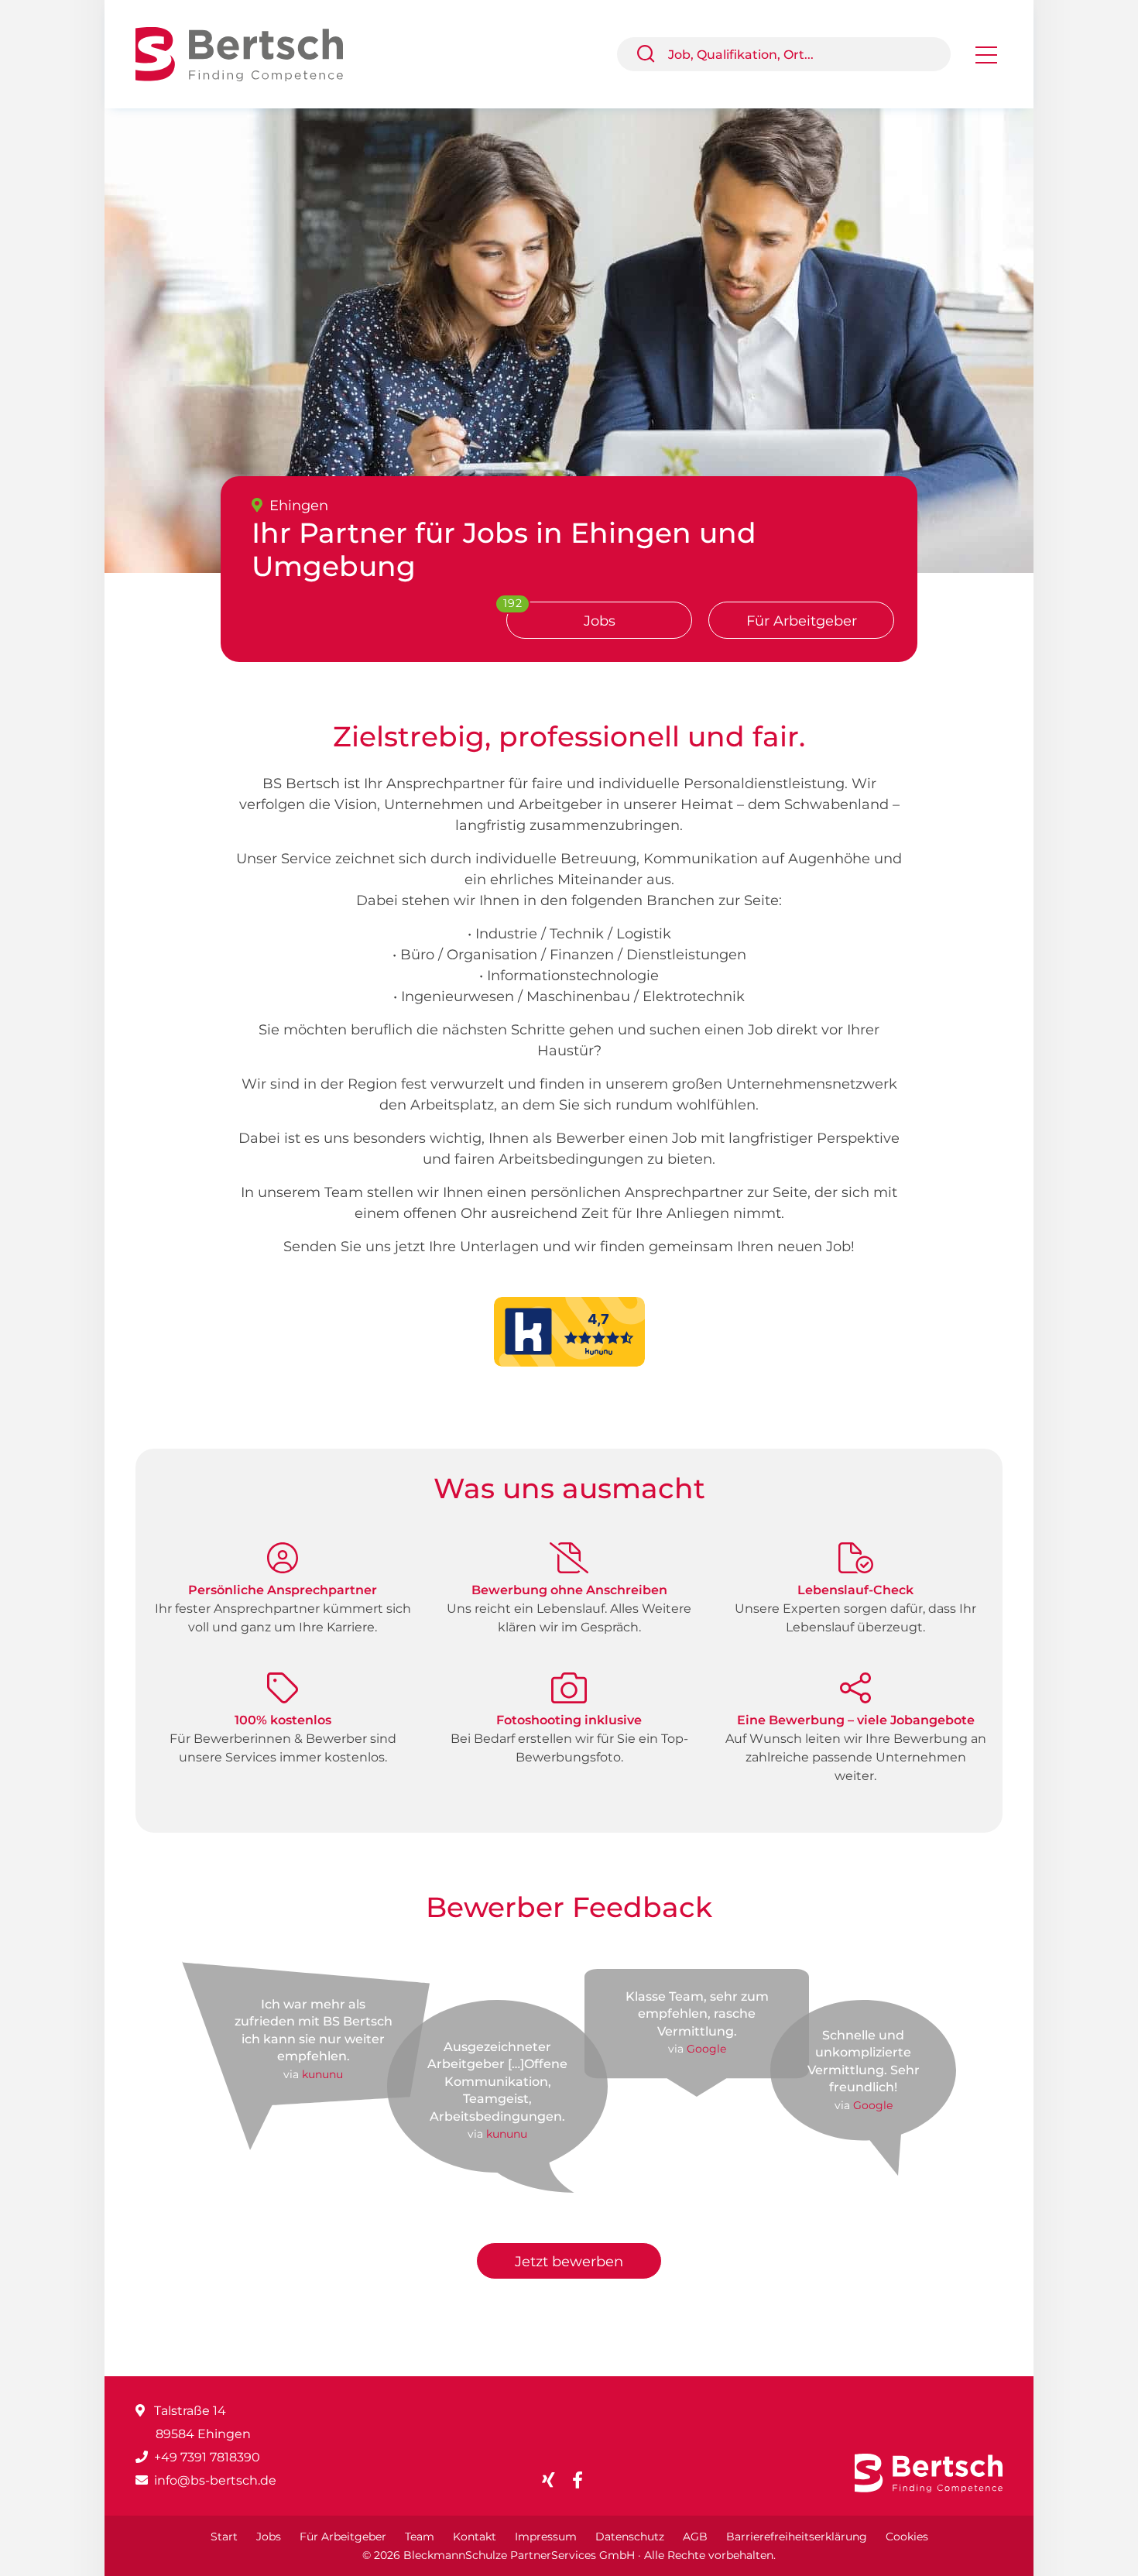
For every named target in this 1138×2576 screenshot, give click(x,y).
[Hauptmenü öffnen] (986, 60)
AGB (695, 2537)
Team (420, 2537)
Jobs (269, 2537)
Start (224, 2537)
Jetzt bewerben (569, 2262)
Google (706, 2049)
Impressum (546, 2537)
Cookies (907, 2537)
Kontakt (475, 2537)
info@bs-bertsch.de (215, 2480)
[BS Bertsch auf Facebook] (584, 2480)
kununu (322, 2074)
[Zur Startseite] (251, 53)
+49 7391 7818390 (207, 2457)
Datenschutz (630, 2537)
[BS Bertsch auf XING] (555, 2480)
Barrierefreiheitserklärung (797, 2537)
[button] (652, 54)
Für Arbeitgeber (802, 621)
